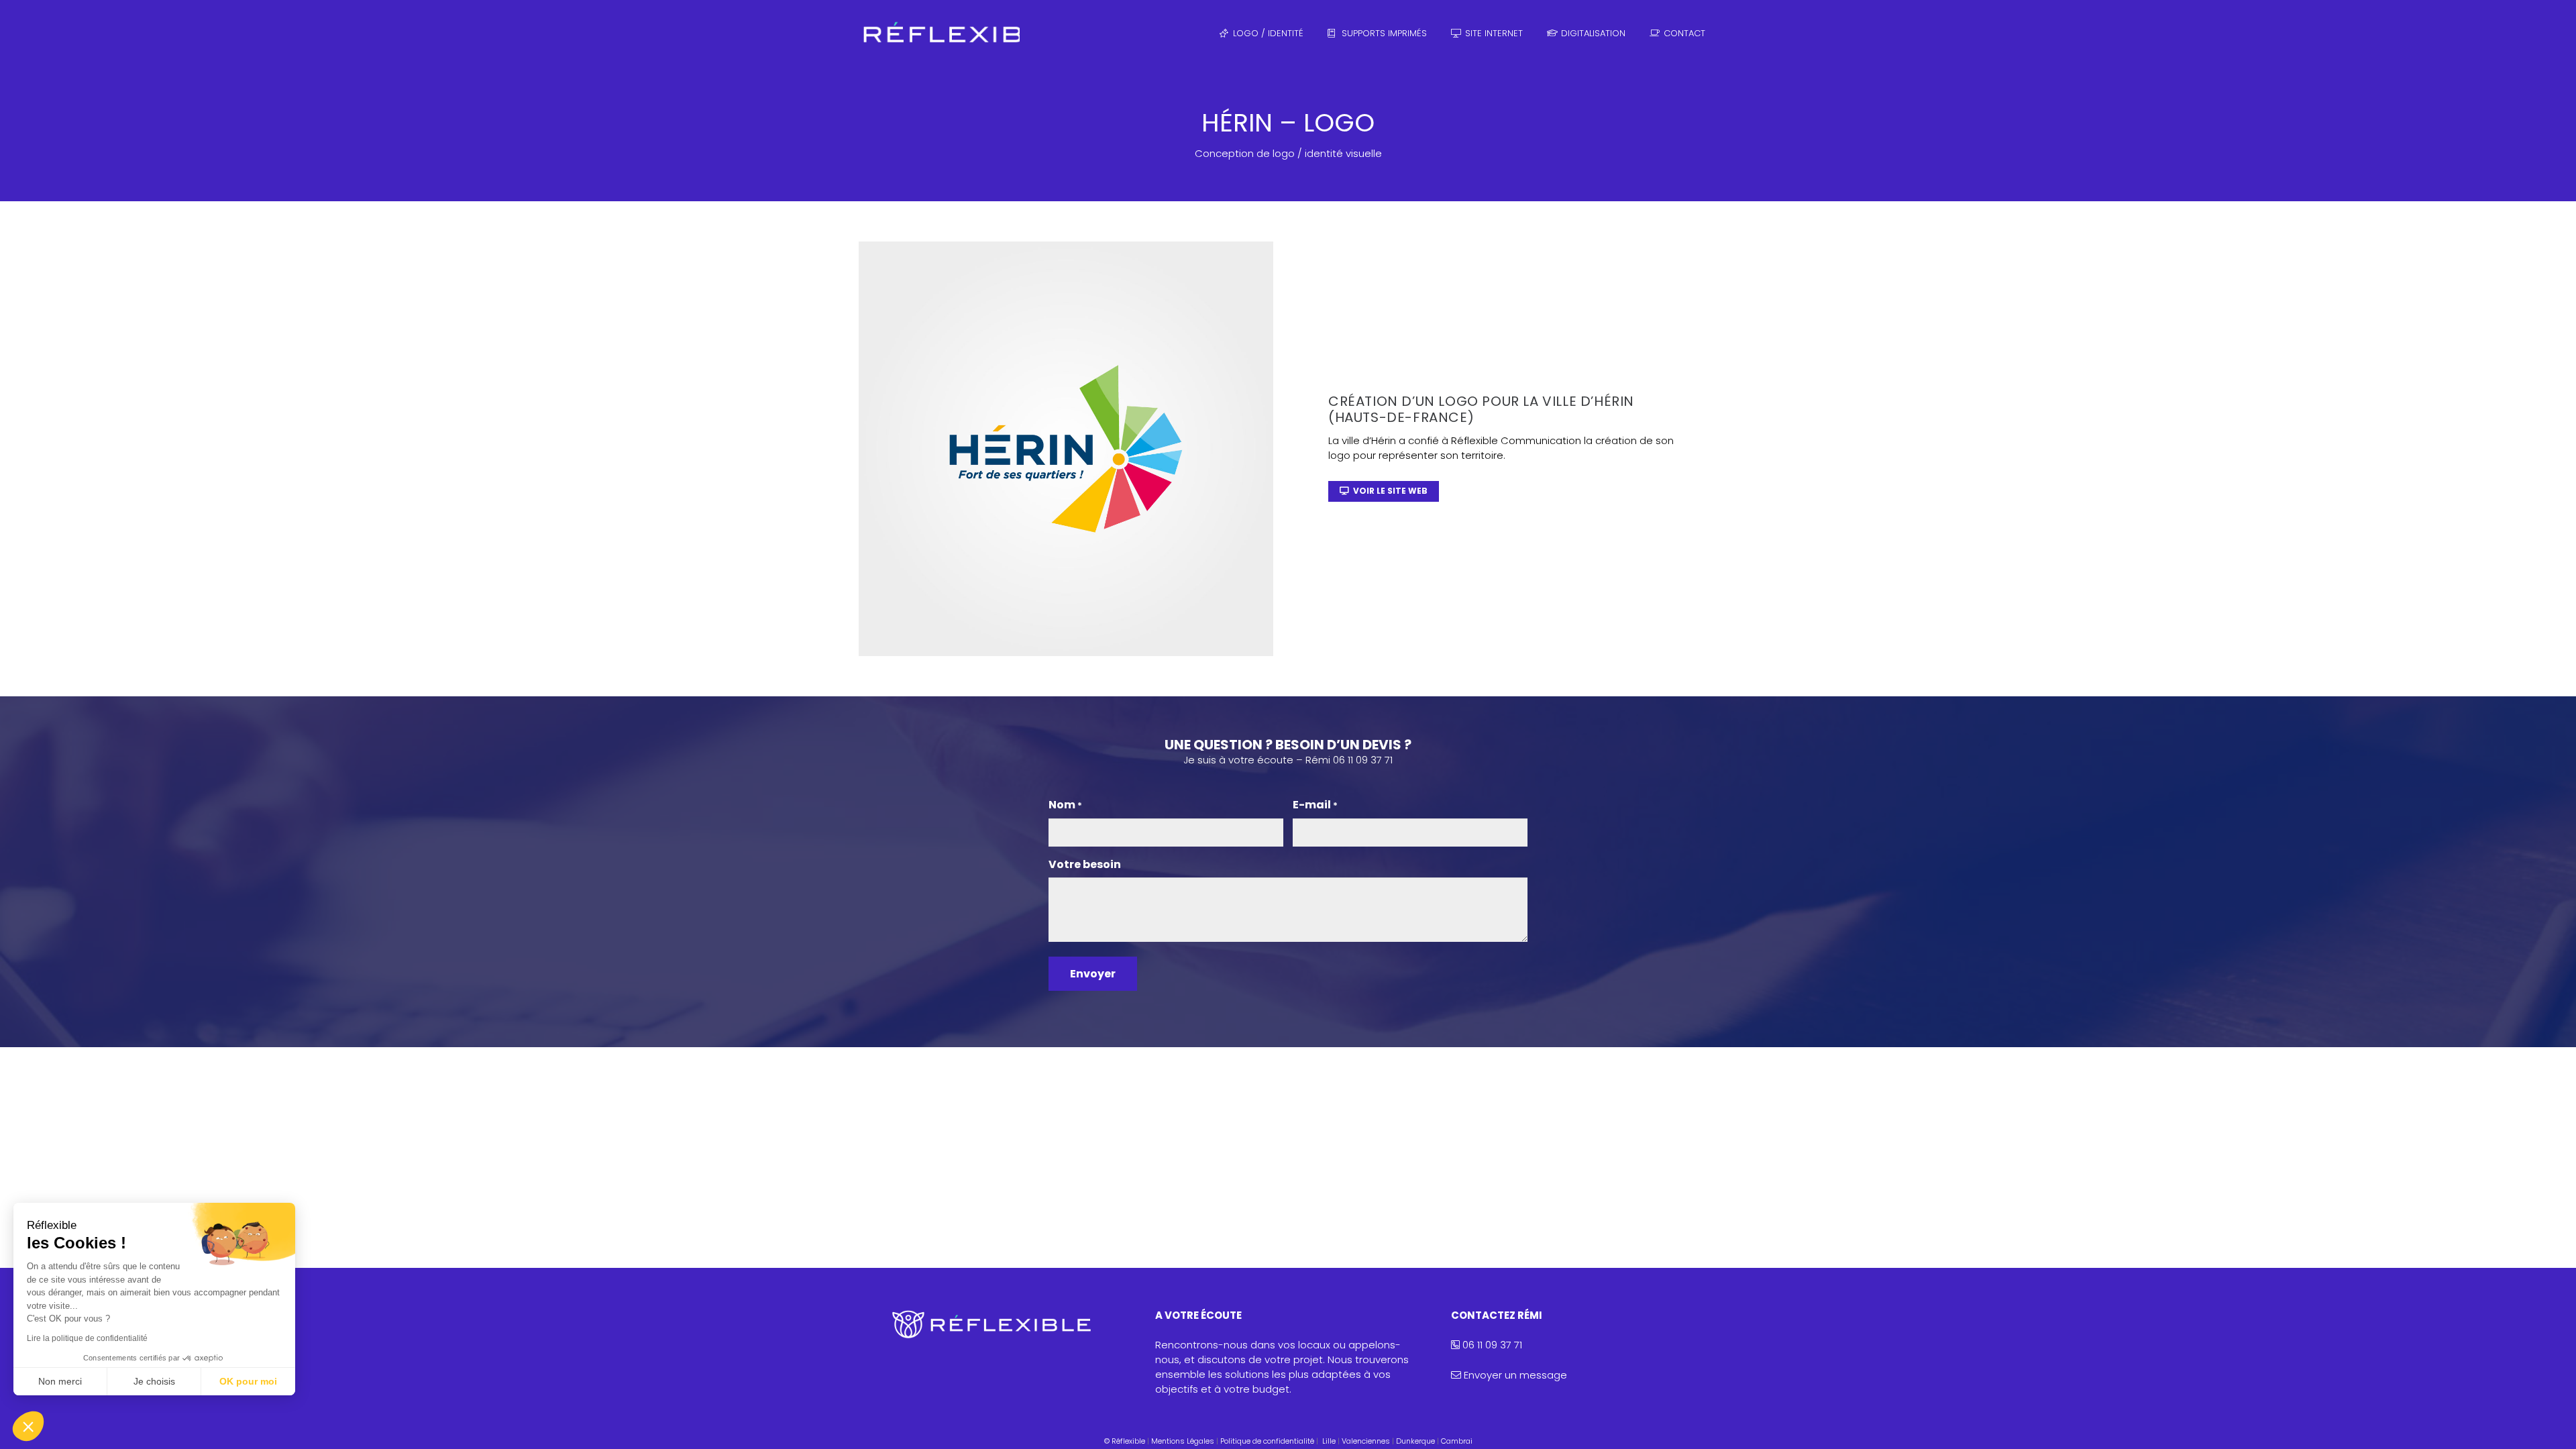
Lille (1329, 1441)
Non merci (60, 1381)
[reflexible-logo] (939, 34)
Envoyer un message (1515, 1375)
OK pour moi (248, 1381)
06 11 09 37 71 (1491, 1345)
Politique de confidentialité (1267, 1441)
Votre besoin (1085, 865)
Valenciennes (1366, 1441)
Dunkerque (1415, 1441)
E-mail (1315, 805)
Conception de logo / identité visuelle (1288, 153)
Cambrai (1457, 1441)
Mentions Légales (1183, 1441)
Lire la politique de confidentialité (87, 1338)
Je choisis (154, 1381)
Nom (1065, 805)
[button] (28, 1426)
